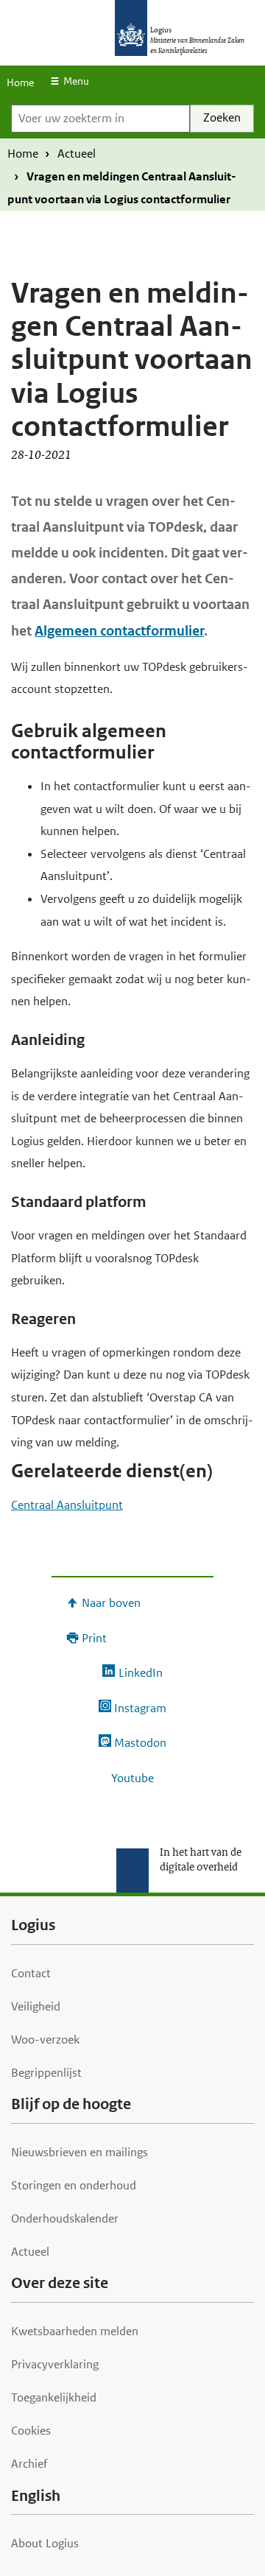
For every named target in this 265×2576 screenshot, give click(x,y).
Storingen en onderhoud (74, 2185)
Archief (29, 2464)
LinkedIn (140, 1673)
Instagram (140, 1708)
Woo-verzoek (45, 2040)
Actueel (77, 154)
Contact (31, 1973)
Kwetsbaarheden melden (75, 2331)
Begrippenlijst (46, 2073)
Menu (76, 81)
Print (94, 1638)
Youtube (132, 1778)
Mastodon (140, 1743)
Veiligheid (36, 2006)
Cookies (31, 2431)
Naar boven (111, 1603)
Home (20, 82)
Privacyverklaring (55, 2364)
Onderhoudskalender (65, 2218)
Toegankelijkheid (54, 2397)
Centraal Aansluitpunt (67, 1505)
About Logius (45, 2543)
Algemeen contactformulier (119, 631)
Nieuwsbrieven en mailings (79, 2152)
